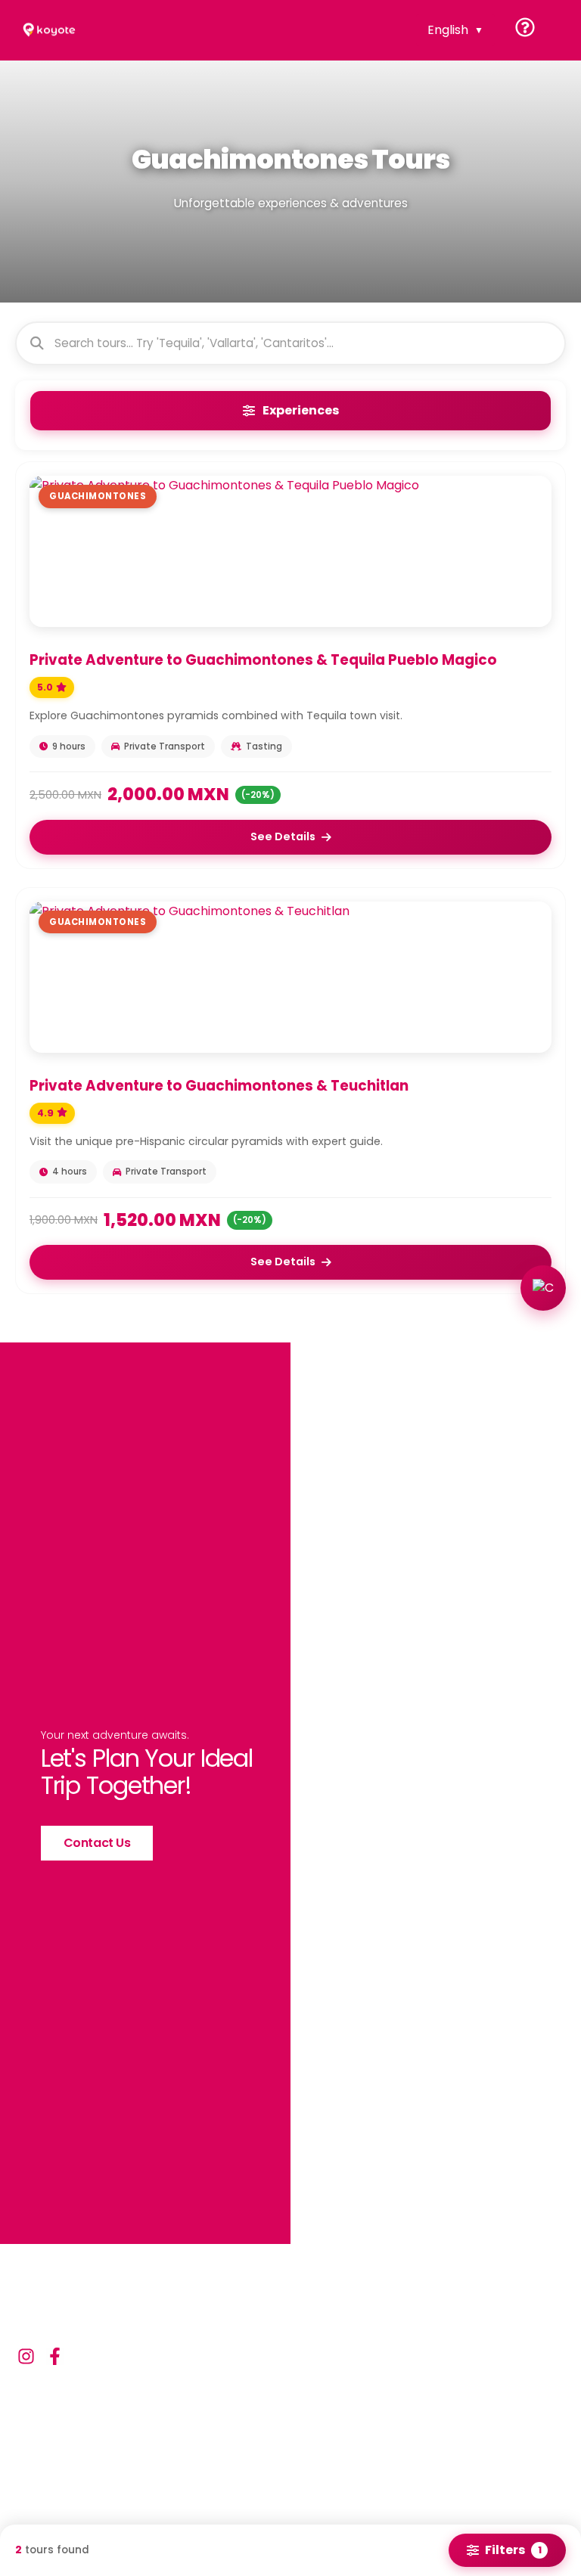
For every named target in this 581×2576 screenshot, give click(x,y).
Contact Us (97, 1843)
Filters (513, 2550)
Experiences (301, 410)
